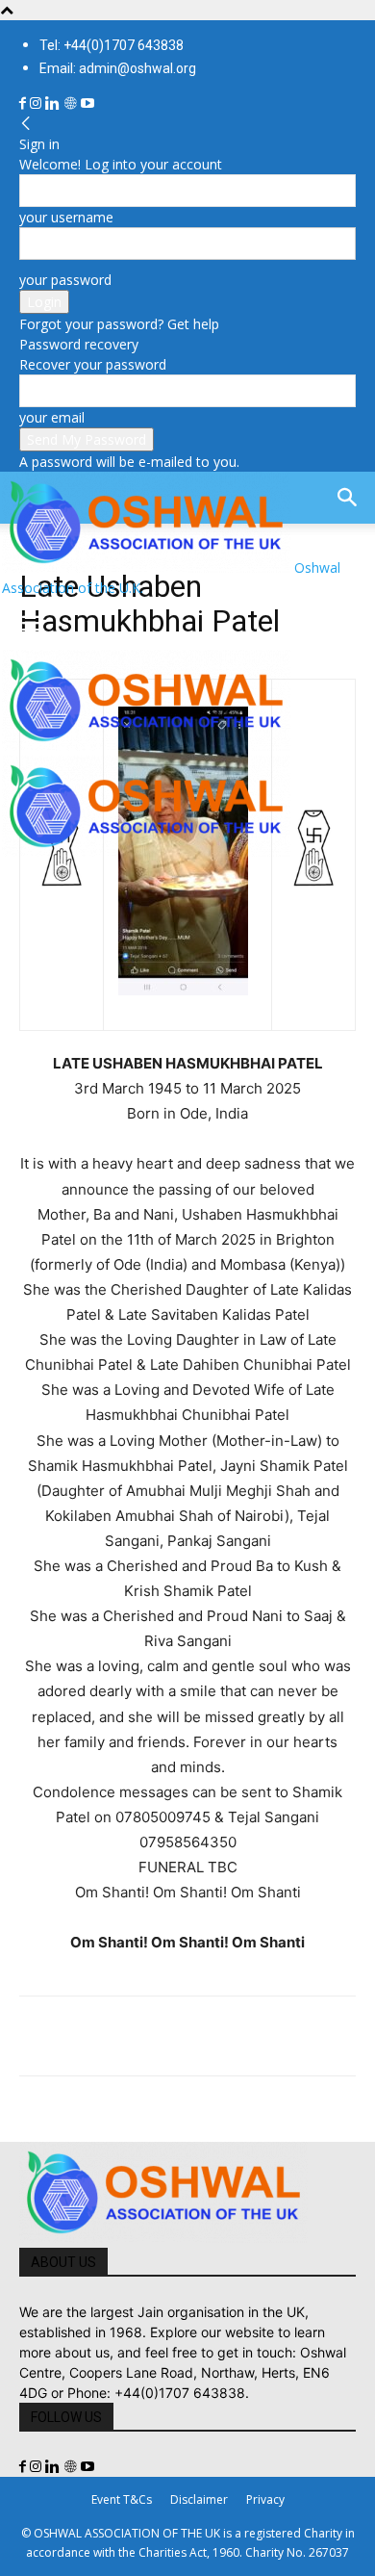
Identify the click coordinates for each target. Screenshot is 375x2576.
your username (66, 217)
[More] (305, 2036)
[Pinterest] (127, 2036)
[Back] (26, 124)
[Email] (215, 2036)
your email (52, 417)
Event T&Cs (122, 2499)
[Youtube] (87, 103)
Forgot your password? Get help (119, 324)
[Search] (348, 498)
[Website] (72, 103)
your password (65, 280)
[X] (83, 2036)
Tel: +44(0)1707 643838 (112, 45)
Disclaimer (199, 2499)
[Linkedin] (54, 103)
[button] (33, 624)
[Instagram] (37, 103)
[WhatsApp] (171, 2036)
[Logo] (146, 746)
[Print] (260, 2036)
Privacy (265, 2499)
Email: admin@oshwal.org (118, 68)
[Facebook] (25, 103)
